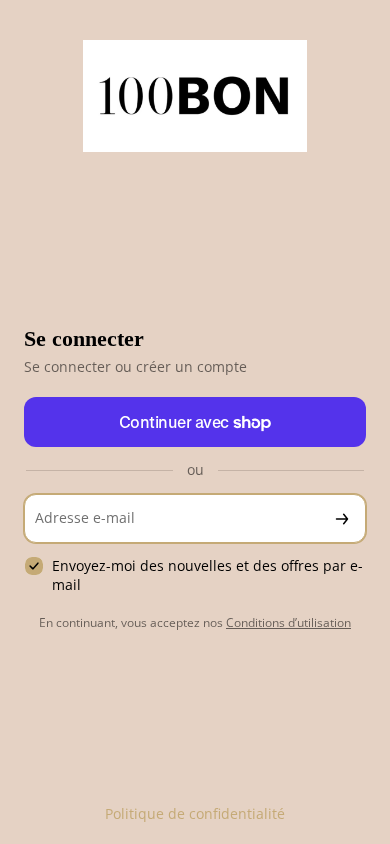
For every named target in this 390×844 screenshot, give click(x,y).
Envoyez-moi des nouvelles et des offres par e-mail (207, 575)
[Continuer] (342, 518)
